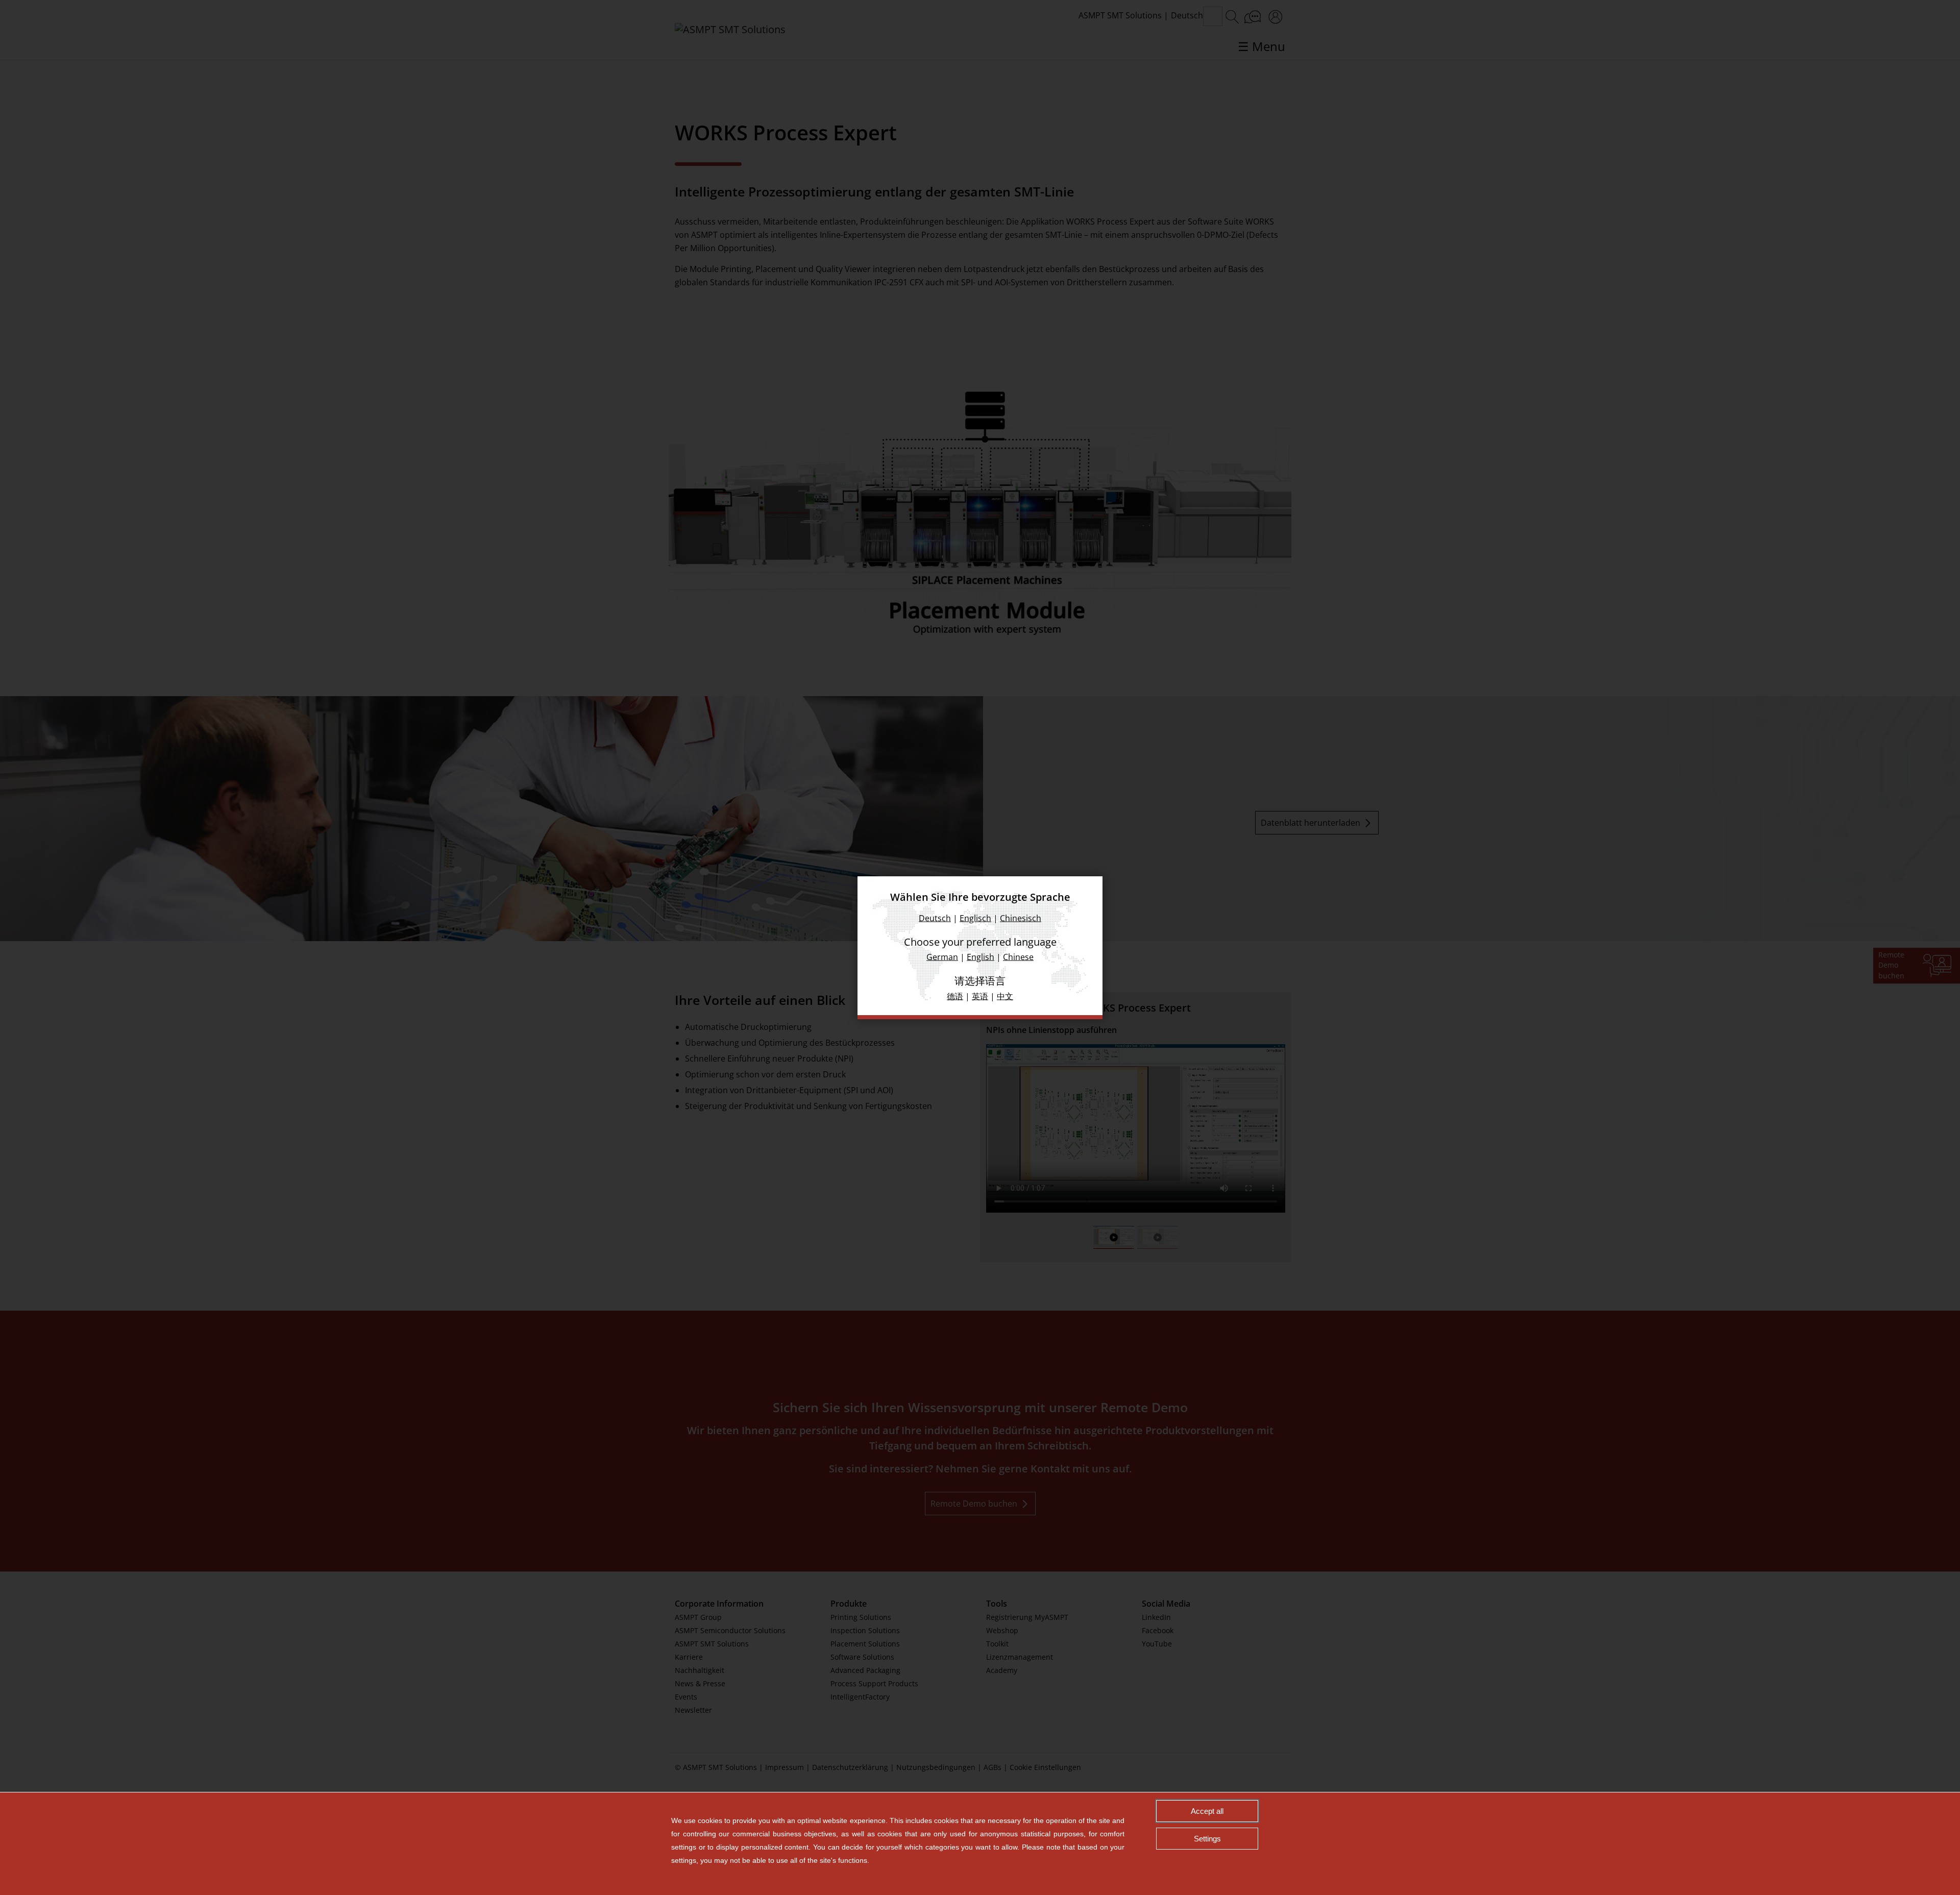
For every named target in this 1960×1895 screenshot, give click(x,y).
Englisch (975, 918)
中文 (1005, 996)
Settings (1207, 1839)
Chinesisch (1021, 918)
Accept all (1207, 1811)
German (942, 956)
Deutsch (935, 918)
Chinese (1018, 956)
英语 (980, 996)
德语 (955, 996)
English (981, 956)
